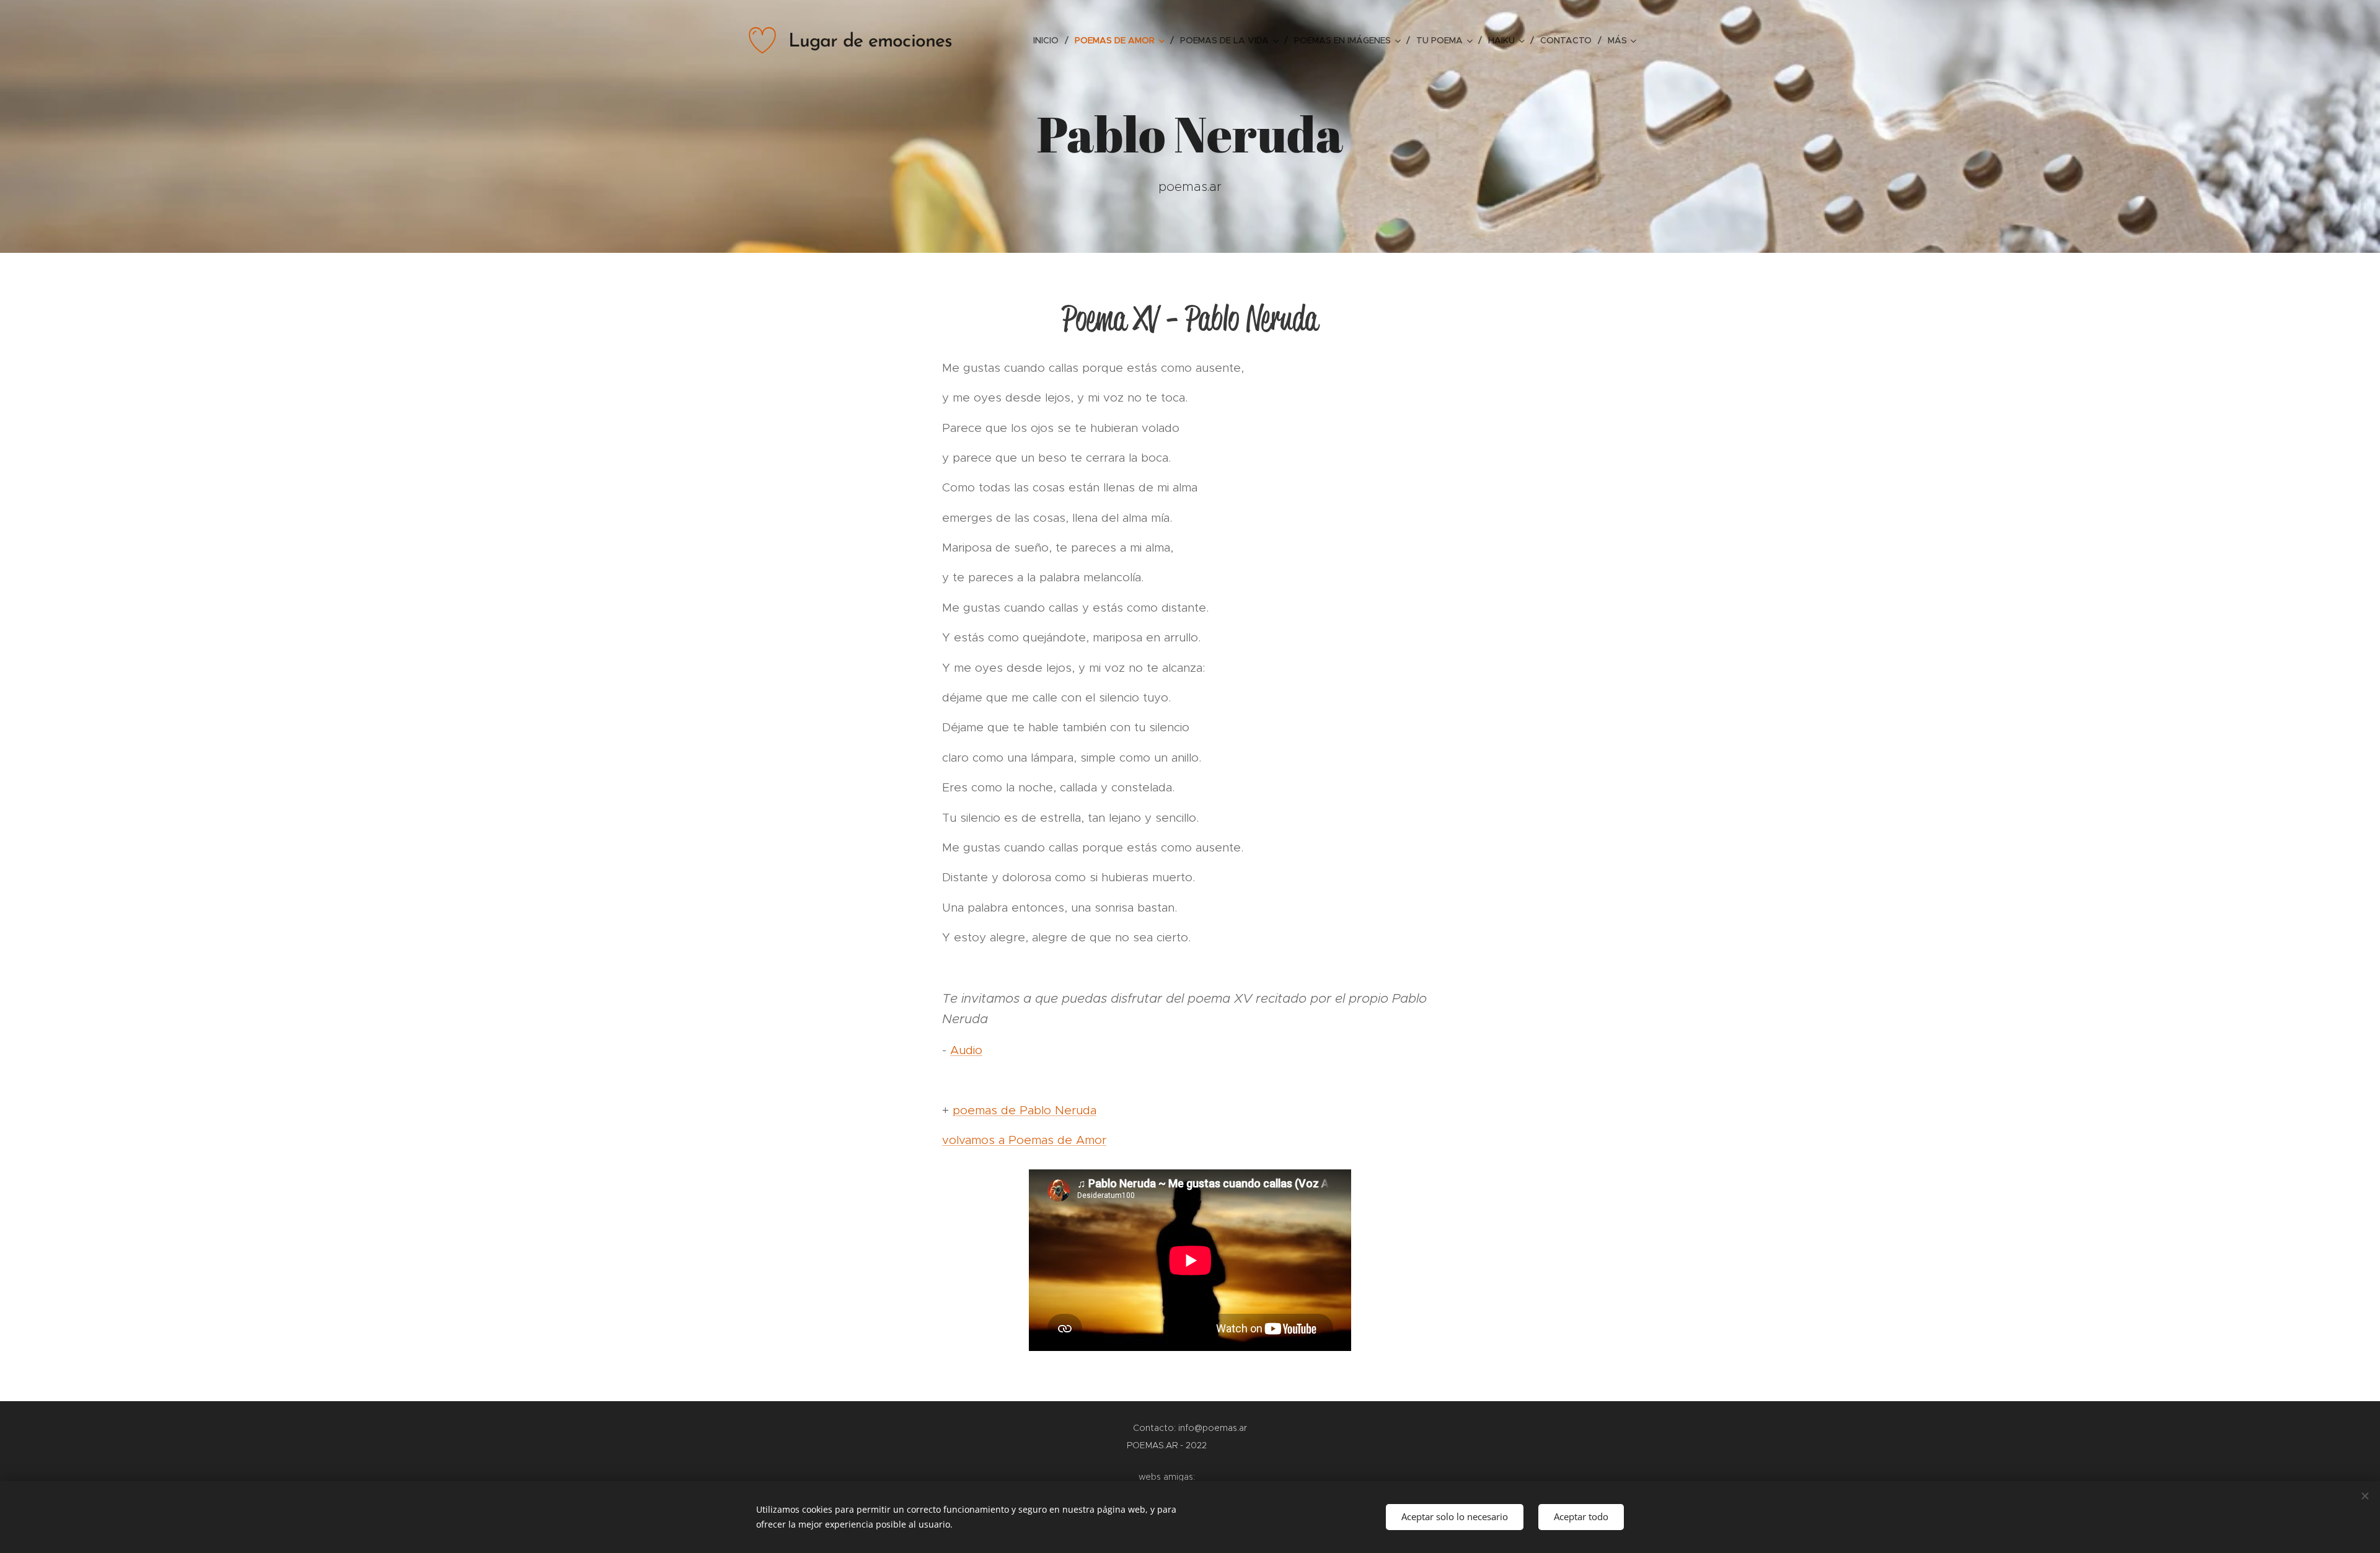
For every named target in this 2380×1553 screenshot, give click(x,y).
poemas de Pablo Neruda (1025, 1110)
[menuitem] (1049, 40)
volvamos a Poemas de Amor (1024, 1140)
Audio (966, 1050)
